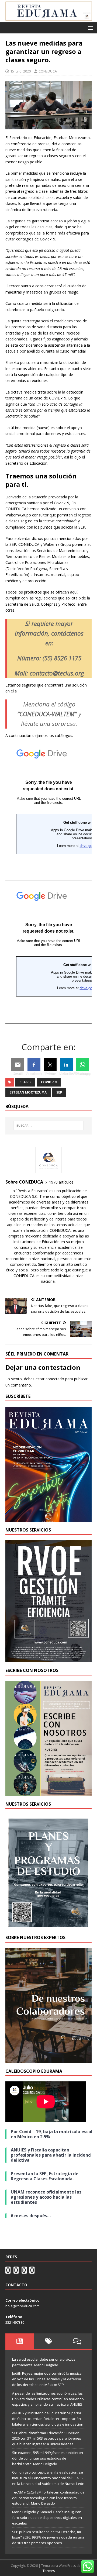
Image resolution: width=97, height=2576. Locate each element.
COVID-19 (49, 1082)
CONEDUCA (48, 71)
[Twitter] (50, 1065)
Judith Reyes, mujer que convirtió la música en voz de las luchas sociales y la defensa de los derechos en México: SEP (47, 2379)
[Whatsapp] (82, 1065)
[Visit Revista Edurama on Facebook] (32, 2271)
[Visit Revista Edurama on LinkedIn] (16, 2271)
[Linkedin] (66, 1065)
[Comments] (77, 2341)
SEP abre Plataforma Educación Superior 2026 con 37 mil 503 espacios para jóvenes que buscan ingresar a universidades (47, 2439)
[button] (90, 28)
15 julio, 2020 (20, 71)
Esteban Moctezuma (28, 1092)
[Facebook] (34, 1065)
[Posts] (20, 2341)
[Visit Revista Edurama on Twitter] (24, 2271)
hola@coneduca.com (22, 2306)
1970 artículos (61, 1182)
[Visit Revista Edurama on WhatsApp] (8, 2271)
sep (59, 1092)
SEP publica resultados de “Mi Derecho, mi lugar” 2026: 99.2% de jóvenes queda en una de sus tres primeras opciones (48, 2537)
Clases (25, 1082)
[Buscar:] (48, 1126)
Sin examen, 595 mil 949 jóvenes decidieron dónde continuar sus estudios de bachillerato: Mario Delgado (48, 2458)
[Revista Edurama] (48, 19)
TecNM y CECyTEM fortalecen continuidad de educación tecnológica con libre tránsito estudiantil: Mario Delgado (48, 2498)
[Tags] (49, 2341)
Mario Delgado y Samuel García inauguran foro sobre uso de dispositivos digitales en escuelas (47, 2518)
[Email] (18, 1065)
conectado (55, 1379)
